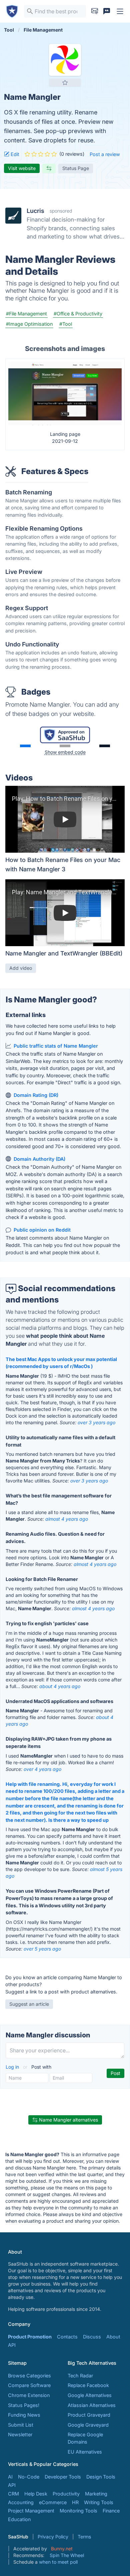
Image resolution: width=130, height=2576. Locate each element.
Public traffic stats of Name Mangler (56, 1046)
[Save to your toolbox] (65, 83)
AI (10, 2477)
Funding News (24, 2415)
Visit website (22, 168)
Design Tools (101, 2477)
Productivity (66, 2494)
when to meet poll (58, 2562)
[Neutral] (65, 746)
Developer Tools (63, 2477)
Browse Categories (29, 2376)
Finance (111, 2511)
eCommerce (53, 2502)
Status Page (76, 168)
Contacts (67, 2337)
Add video (21, 968)
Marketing (96, 2494)
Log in (13, 2067)
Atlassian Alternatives (92, 2405)
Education (19, 2519)
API (12, 2345)
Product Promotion (30, 2337)
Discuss (92, 2337)
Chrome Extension (29, 2395)
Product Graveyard (89, 2415)
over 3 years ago (96, 1422)
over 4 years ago (42, 1769)
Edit (14, 154)
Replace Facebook (88, 2385)
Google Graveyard (88, 2425)
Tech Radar (80, 2376)
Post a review (105, 154)
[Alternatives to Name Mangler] (49, 168)
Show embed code (65, 752)
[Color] (25, 746)
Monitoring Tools (78, 2511)
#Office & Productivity (78, 314)
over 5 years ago (42, 1949)
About (113, 2337)
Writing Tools (99, 2502)
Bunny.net (62, 2549)
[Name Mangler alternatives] (65, 60)
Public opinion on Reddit (42, 1230)
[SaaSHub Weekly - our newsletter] (95, 11)
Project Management (31, 2511)
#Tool (66, 324)
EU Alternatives (85, 2452)
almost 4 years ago (67, 1519)
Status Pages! (24, 2405)
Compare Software (29, 2385)
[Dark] (105, 746)
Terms (84, 2537)
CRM (13, 2494)
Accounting (21, 2502)
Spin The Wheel (67, 2555)
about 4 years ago (60, 1686)
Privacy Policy (53, 2537)
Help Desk (36, 2494)
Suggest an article (29, 2004)
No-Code (29, 2477)
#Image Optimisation (29, 324)
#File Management (26, 314)
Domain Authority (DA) (39, 1159)
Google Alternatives (90, 2395)
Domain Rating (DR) (36, 1095)
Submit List (21, 2425)
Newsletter (20, 2434)
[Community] (107, 11)
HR (75, 2502)
